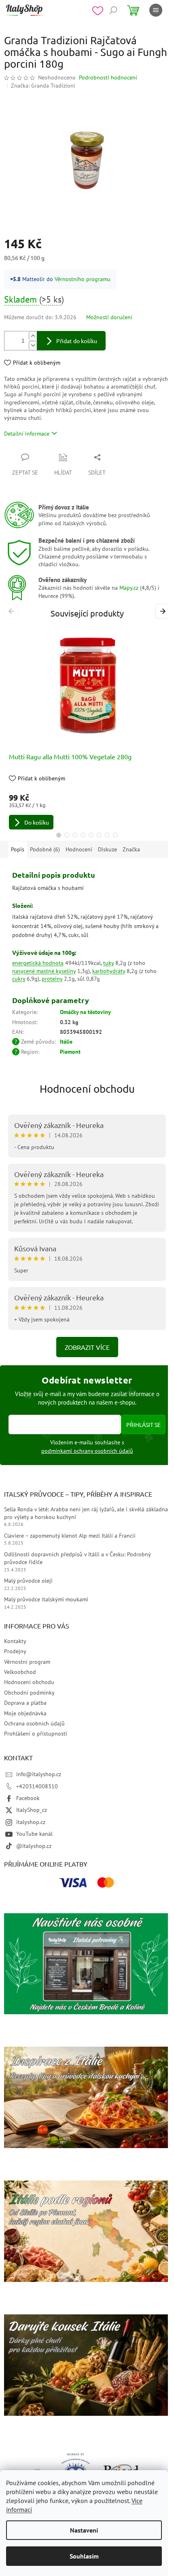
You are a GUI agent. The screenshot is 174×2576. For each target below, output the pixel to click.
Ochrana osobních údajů (34, 1723)
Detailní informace (27, 434)
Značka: (43, 86)
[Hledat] (113, 10)
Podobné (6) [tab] (45, 849)
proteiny (52, 979)
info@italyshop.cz (39, 1774)
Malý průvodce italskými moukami (46, 1599)
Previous (13, 611)
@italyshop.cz (34, 1846)
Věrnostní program (27, 1662)
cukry (19, 979)
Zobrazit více (87, 1347)
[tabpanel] (87, 728)
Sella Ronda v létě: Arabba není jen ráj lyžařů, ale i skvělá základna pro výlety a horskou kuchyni (86, 1513)
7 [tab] (107, 835)
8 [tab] (115, 835)
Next (164, 611)
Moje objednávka (25, 1713)
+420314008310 (37, 1786)
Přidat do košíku (77, 341)
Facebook (28, 1798)
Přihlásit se (143, 1424)
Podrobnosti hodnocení (108, 77)
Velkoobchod (20, 1672)
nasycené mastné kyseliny (44, 971)
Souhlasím (84, 2556)
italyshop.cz (31, 1822)
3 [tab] (75, 835)
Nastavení (84, 2530)
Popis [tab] (18, 849)
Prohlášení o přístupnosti (36, 1734)
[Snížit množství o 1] (33, 345)
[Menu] (156, 10)
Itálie (66, 1042)
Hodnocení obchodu (87, 1089)
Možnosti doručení (109, 317)
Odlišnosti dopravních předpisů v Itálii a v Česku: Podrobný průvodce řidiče (77, 1558)
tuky (108, 963)
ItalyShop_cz (32, 1810)
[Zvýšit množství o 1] (33, 336)
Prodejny (15, 1651)
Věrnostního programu (83, 279)
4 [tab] (83, 835)
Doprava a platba (25, 1703)
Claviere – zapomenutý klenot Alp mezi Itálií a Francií (70, 1536)
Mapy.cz (129, 588)
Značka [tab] (131, 849)
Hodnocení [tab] (79, 849)
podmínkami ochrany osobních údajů (87, 1451)
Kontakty (15, 1641)
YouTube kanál (34, 1834)
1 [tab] (59, 835)
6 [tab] (99, 835)
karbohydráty (109, 971)
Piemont (70, 1052)
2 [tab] (67, 835)
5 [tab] (91, 835)
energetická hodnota (38, 963)
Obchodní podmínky (29, 1693)
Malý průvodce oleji (28, 1581)
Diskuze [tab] (107, 849)
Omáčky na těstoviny (85, 1012)
